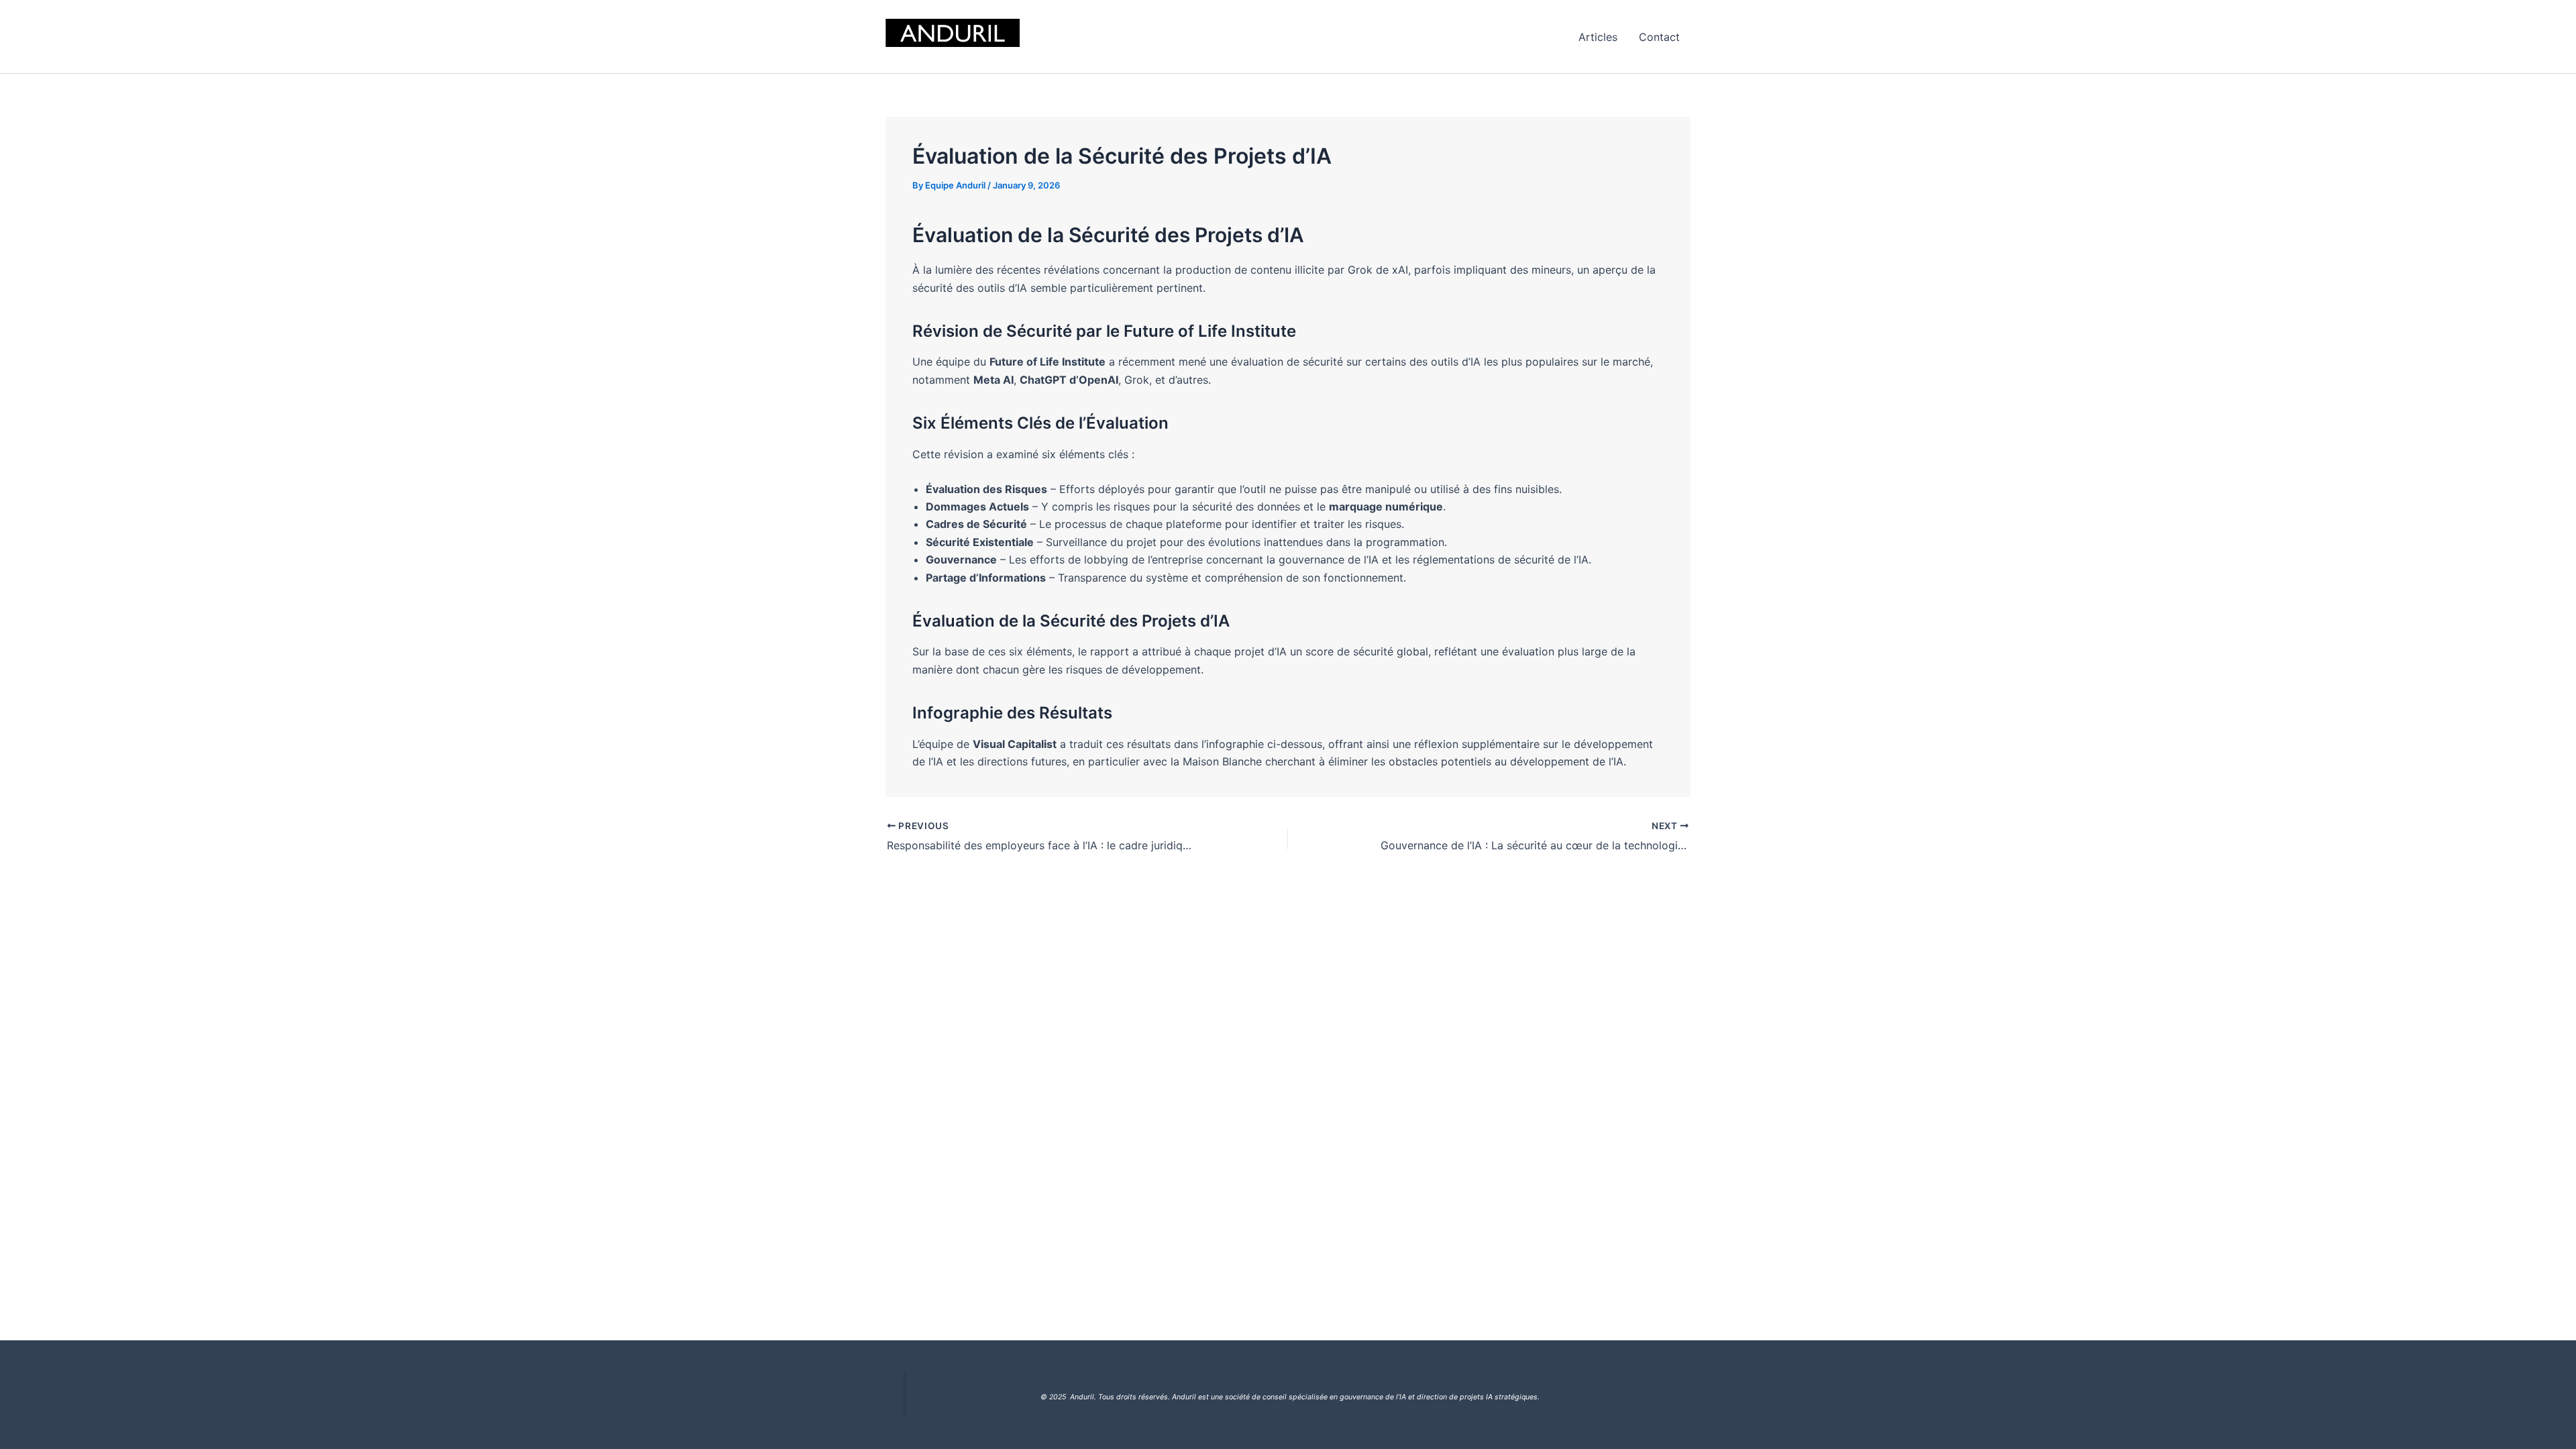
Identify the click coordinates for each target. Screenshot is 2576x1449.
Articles (1598, 37)
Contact (1659, 37)
